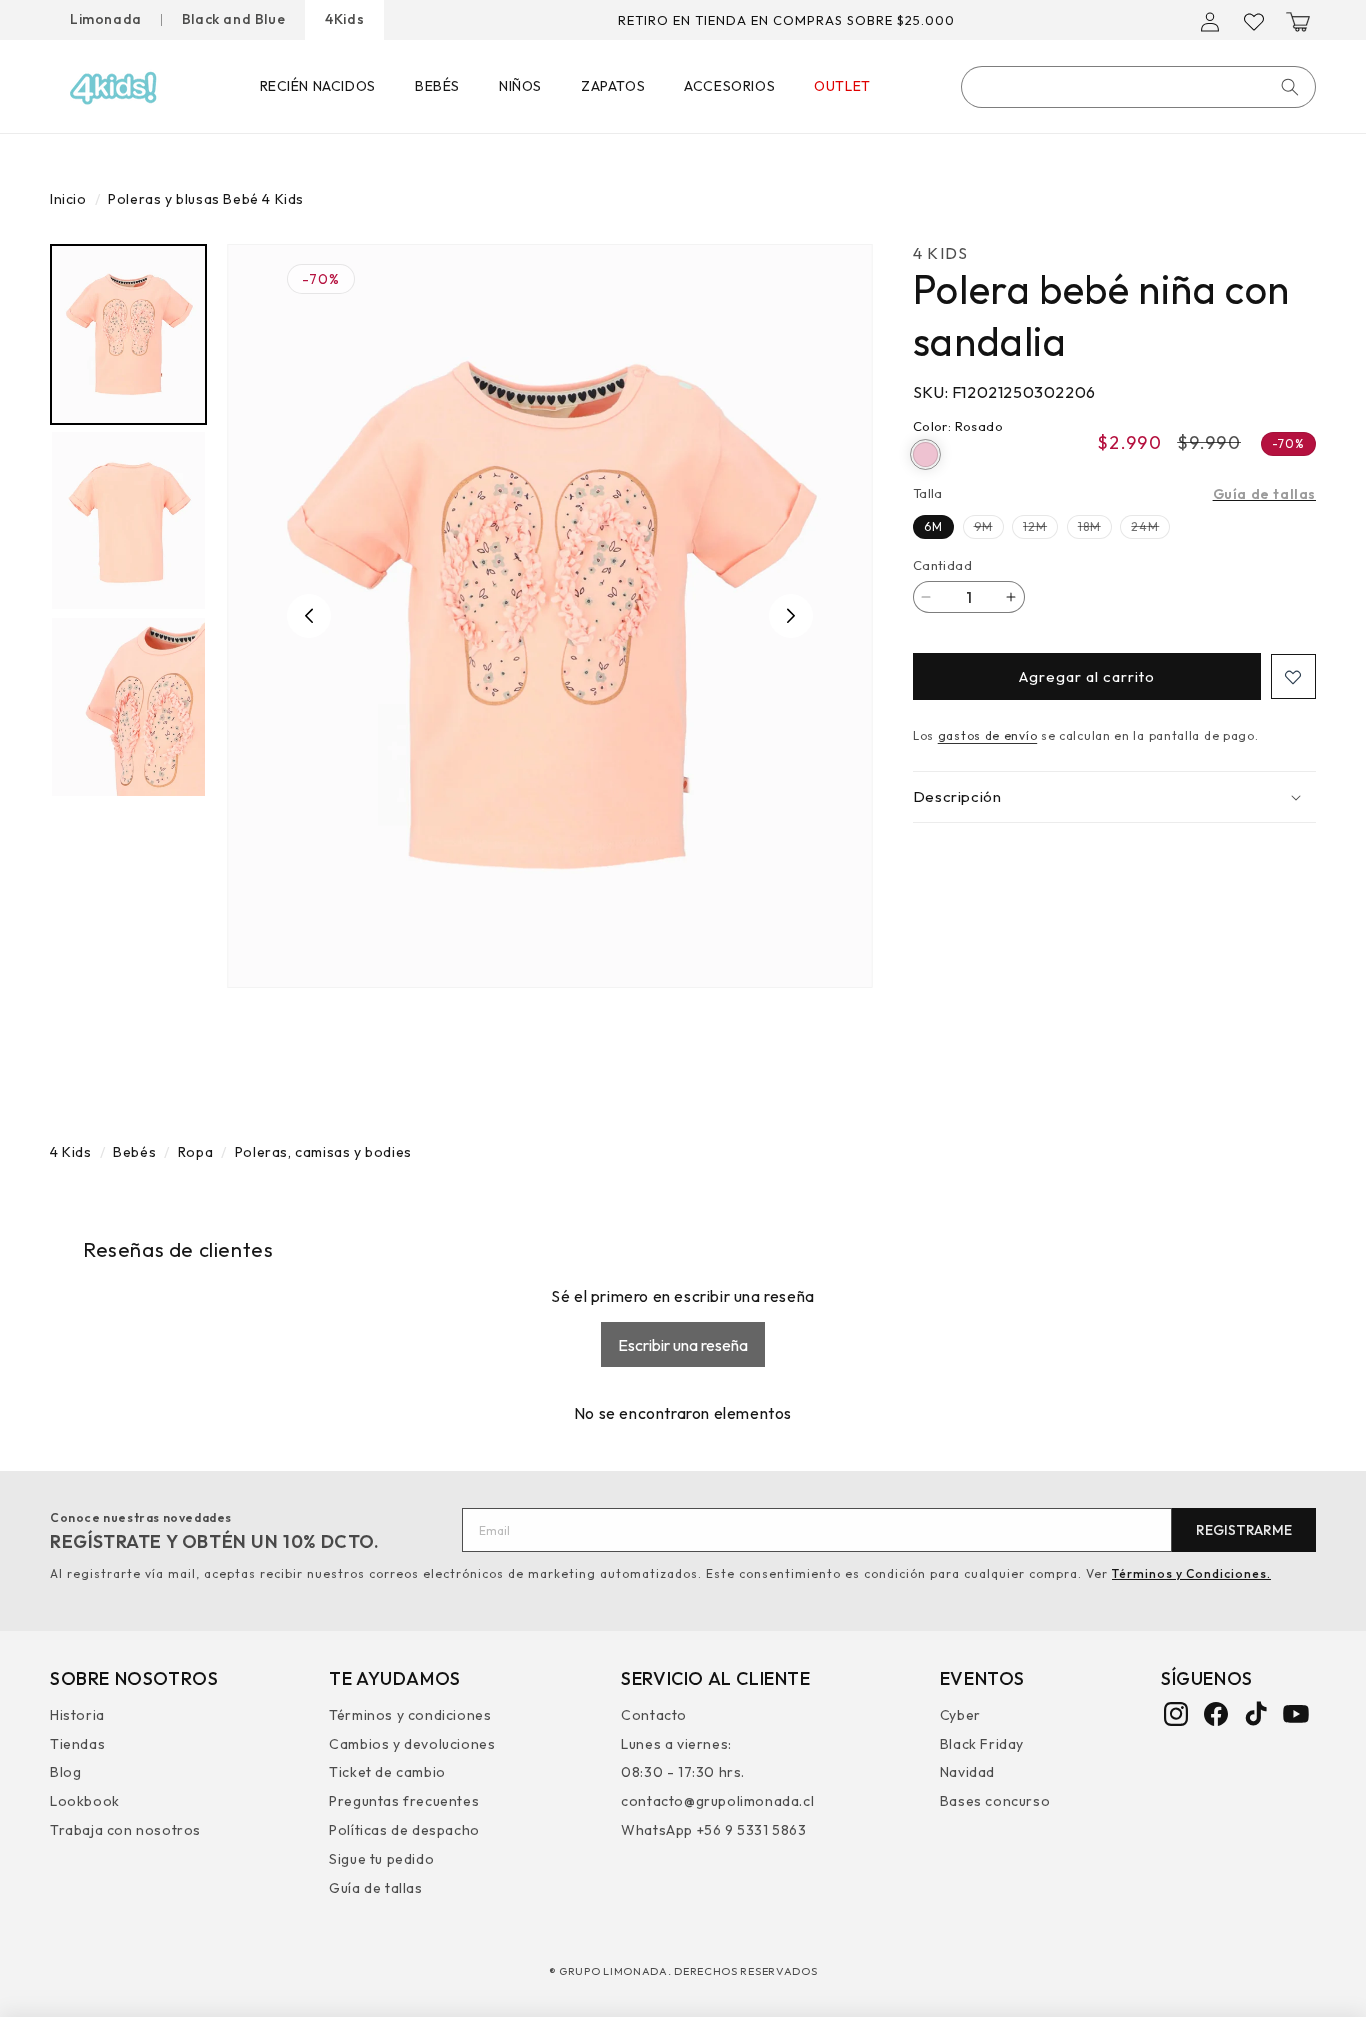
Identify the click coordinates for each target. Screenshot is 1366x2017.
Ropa (195, 1152)
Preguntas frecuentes (404, 1800)
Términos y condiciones (410, 1716)
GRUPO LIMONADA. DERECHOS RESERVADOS (688, 1971)
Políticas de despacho (404, 1829)
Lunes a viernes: (676, 1743)
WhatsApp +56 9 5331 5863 (713, 1829)
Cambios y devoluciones (412, 1743)
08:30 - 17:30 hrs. (683, 1772)
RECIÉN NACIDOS (318, 86)
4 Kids (71, 1152)
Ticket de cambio (387, 1772)
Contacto (654, 1716)
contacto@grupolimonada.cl (717, 1800)
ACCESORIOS (729, 86)
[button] (1298, 22)
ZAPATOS (613, 86)
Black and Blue (233, 19)
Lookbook (85, 1800)
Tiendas (77, 1743)
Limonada (106, 19)
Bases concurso (995, 1800)
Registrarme (1244, 1530)
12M (1040, 528)
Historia (77, 1716)
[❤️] (1293, 676)
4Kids (344, 19)
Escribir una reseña (683, 1345)
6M (933, 526)
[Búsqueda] (1290, 87)
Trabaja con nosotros (125, 1829)
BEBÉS (437, 86)
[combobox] (1138, 87)
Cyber (960, 1716)
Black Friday (982, 1743)
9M (989, 528)
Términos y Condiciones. (1191, 1573)
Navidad (967, 1772)
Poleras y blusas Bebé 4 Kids (206, 199)
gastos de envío (988, 735)
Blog (65, 1772)
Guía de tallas (1264, 494)
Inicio (68, 199)
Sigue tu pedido (381, 1858)
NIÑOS (520, 86)
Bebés (134, 1152)
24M (1150, 528)
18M (1095, 528)
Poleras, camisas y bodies (323, 1152)
